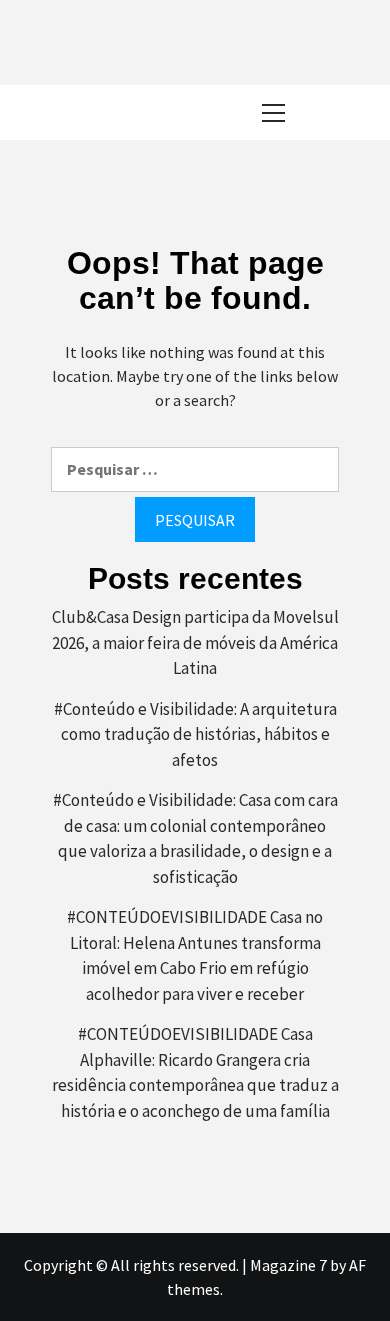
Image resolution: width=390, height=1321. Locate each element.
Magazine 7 (288, 1265)
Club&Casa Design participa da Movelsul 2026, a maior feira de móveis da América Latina (195, 642)
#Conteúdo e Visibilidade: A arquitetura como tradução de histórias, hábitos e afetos (195, 734)
